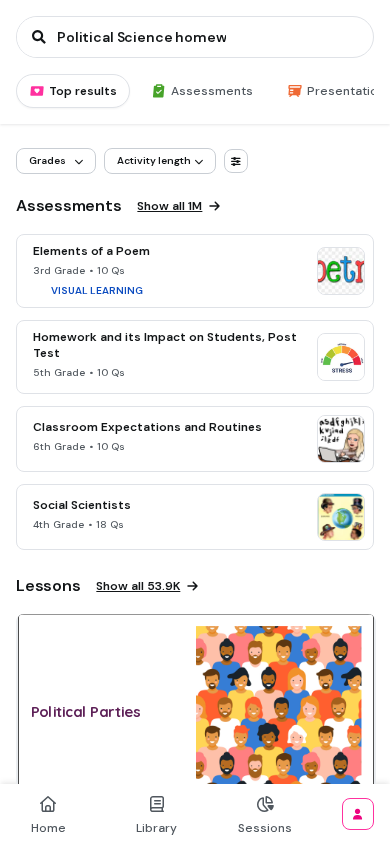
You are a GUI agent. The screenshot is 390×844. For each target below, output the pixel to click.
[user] (358, 814)
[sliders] (236, 161)
